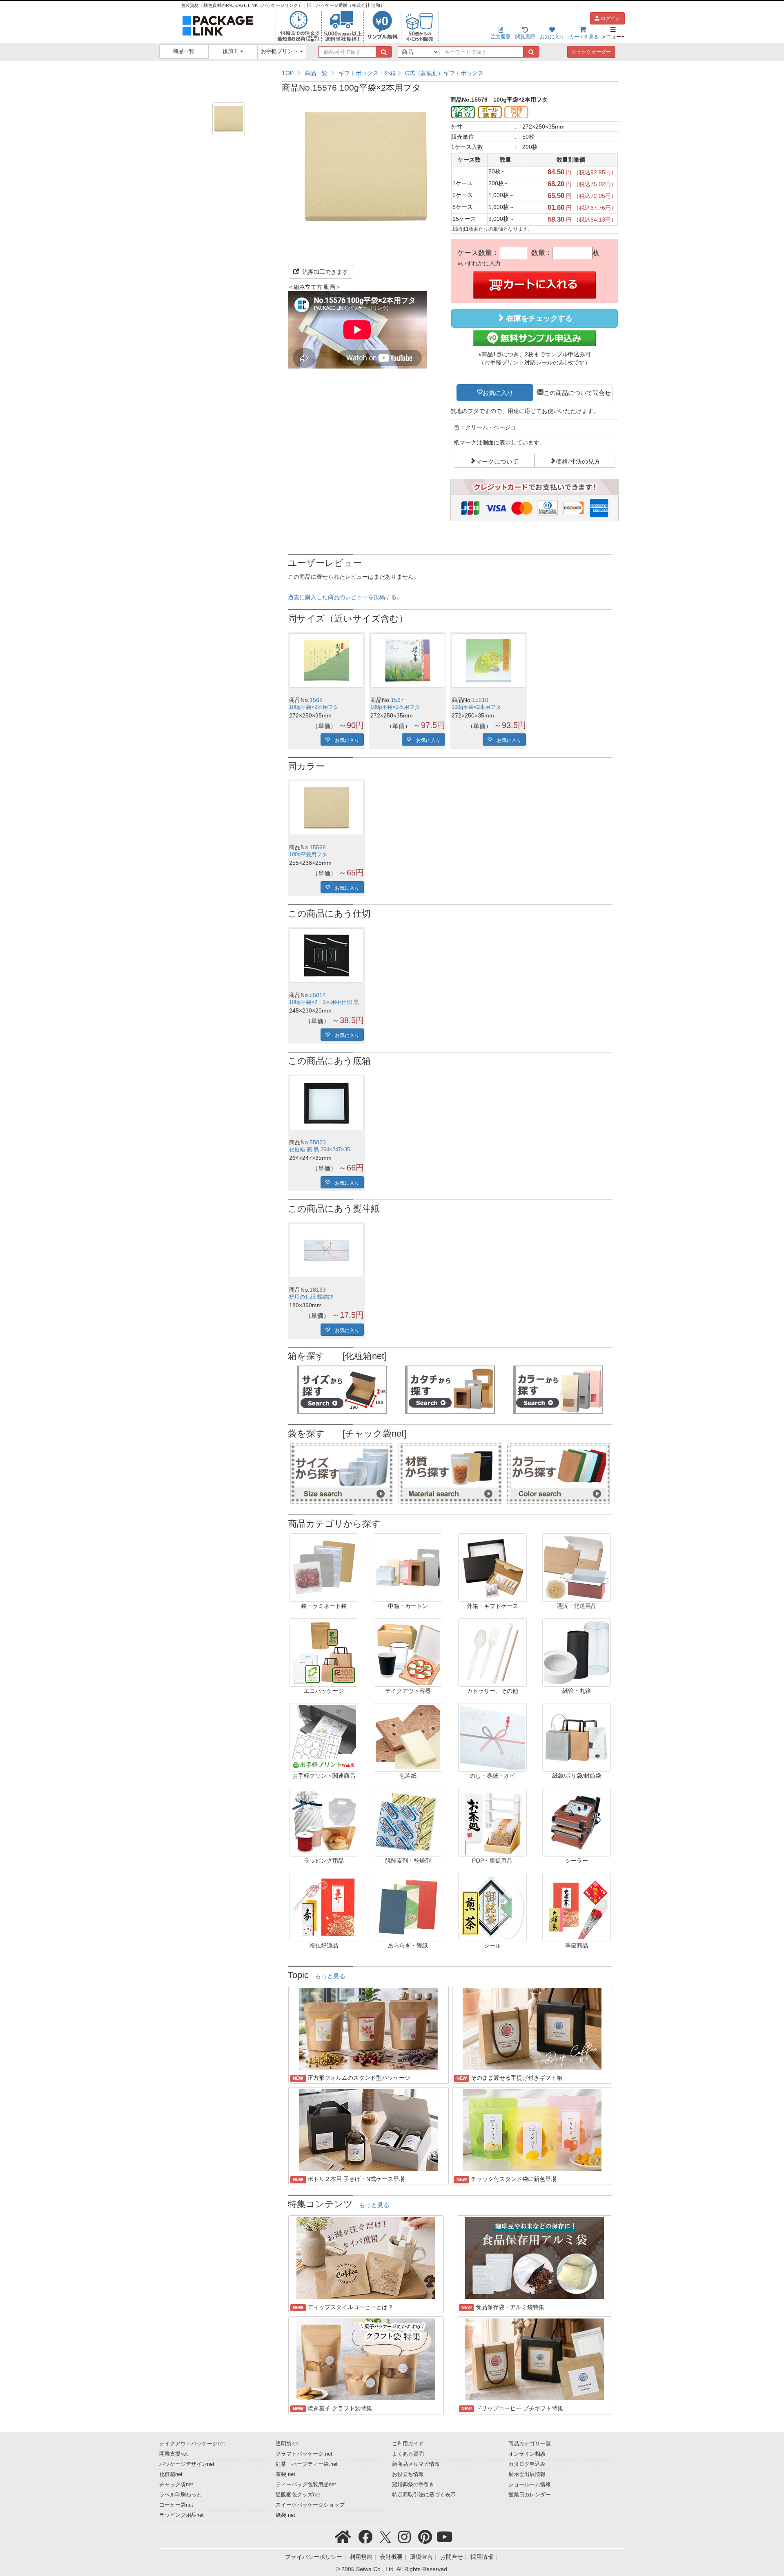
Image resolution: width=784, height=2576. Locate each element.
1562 (316, 700)
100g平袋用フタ (308, 855)
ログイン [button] (610, 18)
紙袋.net (285, 2515)
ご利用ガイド (408, 2444)
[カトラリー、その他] (492, 1652)
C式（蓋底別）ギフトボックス (444, 73)
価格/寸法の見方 (578, 461)
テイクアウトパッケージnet (192, 2444)
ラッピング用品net (182, 2515)
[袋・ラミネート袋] (324, 1567)
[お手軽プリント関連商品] (324, 1737)
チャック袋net (176, 2485)
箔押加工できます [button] (324, 272)
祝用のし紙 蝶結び (311, 1297)
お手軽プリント (280, 51)
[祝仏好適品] (324, 1907)
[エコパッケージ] (324, 1652)
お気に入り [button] (498, 392)
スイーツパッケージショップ (310, 2505)
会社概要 (391, 2557)
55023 (318, 1142)
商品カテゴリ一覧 (530, 2444)
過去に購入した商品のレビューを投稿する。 (345, 597)
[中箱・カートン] (408, 1567)
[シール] (492, 1907)
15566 (318, 847)
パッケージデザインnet (187, 2464)
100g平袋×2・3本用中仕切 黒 (324, 1002)
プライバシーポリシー (314, 2557)
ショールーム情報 (530, 2485)
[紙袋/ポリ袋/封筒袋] (577, 1737)
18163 (318, 1290)
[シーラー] (577, 1822)
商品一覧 (184, 51)
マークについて (497, 461)
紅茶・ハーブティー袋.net (307, 2464)
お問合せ (452, 2557)
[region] (450, 73)
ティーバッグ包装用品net (306, 2485)
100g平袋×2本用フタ (314, 707)
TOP (288, 73)
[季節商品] (577, 1907)
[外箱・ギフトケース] (492, 1567)
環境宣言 (421, 2557)
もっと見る (330, 1976)
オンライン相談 (527, 2454)
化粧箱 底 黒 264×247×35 (320, 1150)
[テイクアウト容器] (408, 1652)
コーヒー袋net (176, 2505)
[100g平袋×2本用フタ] (326, 661)
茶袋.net (285, 2474)
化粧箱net (171, 2474)
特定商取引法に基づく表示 (424, 2495)
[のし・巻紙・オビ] (492, 1737)
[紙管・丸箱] (577, 1652)
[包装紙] (408, 1737)
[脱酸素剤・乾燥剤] (408, 1822)
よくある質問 (408, 2454)
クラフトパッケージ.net (304, 2454)
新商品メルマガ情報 (416, 2464)
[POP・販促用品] (492, 1822)
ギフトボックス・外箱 (367, 73)
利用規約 (361, 2557)
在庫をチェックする (538, 318)
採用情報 (482, 2557)
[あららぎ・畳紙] (408, 1907)
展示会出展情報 (527, 2474)
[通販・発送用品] (577, 1567)
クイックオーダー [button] (591, 52)
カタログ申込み (527, 2464)
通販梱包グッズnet (298, 2495)
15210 (480, 700)
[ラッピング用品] (324, 1822)
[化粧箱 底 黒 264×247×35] (326, 1103)
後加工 (231, 51)
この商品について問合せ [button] (577, 392)
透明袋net (287, 2444)
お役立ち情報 (408, 2474)
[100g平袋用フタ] (326, 808)
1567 (397, 700)
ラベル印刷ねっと (180, 2495)
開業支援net (174, 2454)
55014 (318, 995)
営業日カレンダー (530, 2495)
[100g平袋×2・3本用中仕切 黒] (326, 956)
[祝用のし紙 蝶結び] (326, 1250)
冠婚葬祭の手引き (413, 2485)
